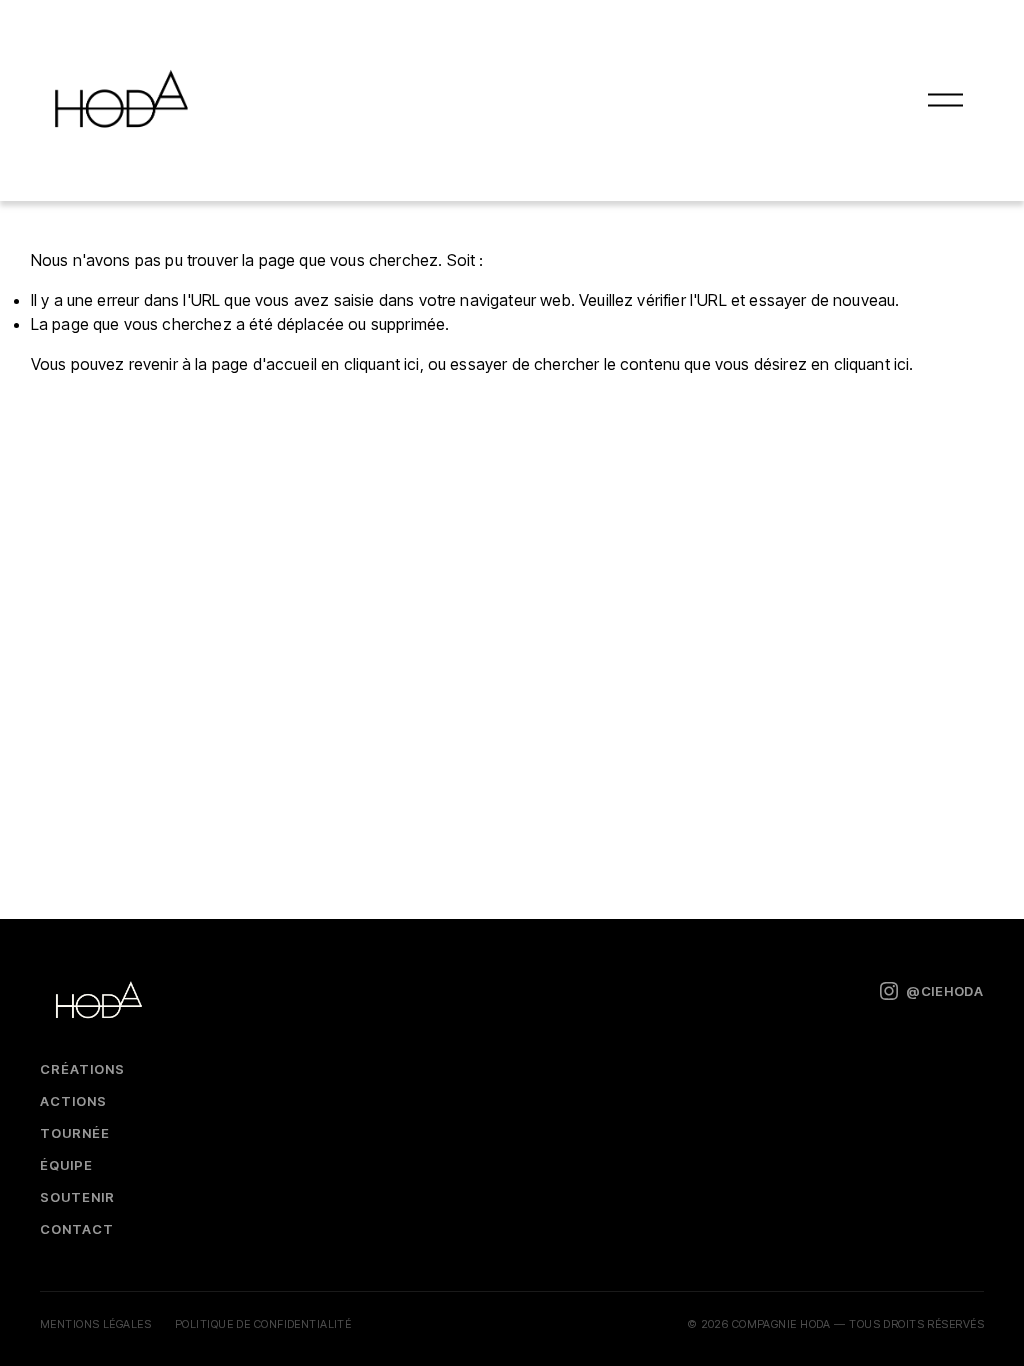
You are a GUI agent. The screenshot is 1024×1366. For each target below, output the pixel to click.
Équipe (66, 1165)
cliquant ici (382, 364)
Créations (82, 1069)
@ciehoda (945, 991)
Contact (77, 1229)
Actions (73, 1101)
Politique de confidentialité (263, 1324)
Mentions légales (95, 1324)
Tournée (75, 1133)
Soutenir (77, 1197)
